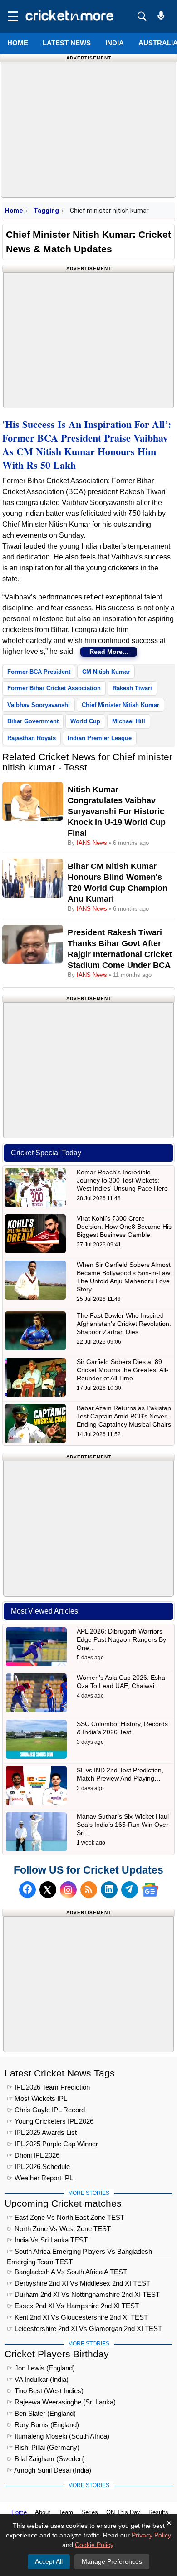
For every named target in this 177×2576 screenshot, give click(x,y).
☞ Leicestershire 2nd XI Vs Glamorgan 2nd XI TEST (84, 2328)
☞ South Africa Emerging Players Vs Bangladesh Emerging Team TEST (79, 2253)
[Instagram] (68, 1890)
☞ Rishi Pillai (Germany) (43, 2447)
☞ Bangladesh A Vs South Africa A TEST (67, 2272)
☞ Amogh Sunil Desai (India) (49, 2470)
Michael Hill (129, 721)
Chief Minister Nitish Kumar (120, 705)
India (115, 43)
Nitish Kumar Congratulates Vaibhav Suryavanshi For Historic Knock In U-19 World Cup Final (117, 811)
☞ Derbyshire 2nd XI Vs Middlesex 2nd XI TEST (79, 2283)
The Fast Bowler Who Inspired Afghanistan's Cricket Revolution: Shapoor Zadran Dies (124, 1324)
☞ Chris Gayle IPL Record (46, 2110)
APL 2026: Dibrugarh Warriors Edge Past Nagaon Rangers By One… (121, 1639)
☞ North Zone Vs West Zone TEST (59, 2229)
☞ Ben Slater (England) (41, 2413)
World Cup (85, 721)
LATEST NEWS (67, 43)
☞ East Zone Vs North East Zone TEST (66, 2217)
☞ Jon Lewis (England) (41, 2368)
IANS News (93, 843)
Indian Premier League (100, 738)
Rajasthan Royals (32, 738)
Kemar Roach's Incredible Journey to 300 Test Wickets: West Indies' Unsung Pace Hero (122, 1180)
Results (158, 2512)
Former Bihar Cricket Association (54, 688)
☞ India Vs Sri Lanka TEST (47, 2240)
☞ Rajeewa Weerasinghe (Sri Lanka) (61, 2402)
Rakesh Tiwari (132, 688)
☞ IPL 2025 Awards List (42, 2132)
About (43, 2512)
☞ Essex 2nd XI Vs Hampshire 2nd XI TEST (73, 2306)
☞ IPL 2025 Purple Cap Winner (52, 2144)
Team (66, 2512)
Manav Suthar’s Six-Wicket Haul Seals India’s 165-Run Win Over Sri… (123, 1825)
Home (18, 43)
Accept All (49, 2561)
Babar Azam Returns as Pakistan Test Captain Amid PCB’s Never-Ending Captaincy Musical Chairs (124, 1416)
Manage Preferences (112, 2561)
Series (90, 2512)
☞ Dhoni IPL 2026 (33, 2155)
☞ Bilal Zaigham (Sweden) (46, 2459)
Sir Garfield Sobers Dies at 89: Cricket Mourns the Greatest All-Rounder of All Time (123, 1370)
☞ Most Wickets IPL (37, 2098)
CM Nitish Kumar (106, 672)
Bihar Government (33, 721)
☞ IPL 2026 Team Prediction (48, 2087)
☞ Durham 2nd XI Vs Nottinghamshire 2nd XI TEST (83, 2294)
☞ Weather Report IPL (40, 2178)
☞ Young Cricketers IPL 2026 (50, 2121)
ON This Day (123, 2512)
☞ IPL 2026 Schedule (38, 2166)
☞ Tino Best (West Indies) (45, 2391)
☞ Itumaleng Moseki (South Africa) (58, 2436)
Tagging (46, 211)
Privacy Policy (151, 2535)
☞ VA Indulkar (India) (38, 2379)
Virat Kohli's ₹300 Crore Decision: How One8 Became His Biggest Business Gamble (124, 1227)
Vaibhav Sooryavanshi (39, 705)
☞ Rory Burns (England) (43, 2425)
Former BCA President (39, 672)
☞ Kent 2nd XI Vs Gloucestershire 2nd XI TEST (77, 2317)
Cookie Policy (94, 2545)
